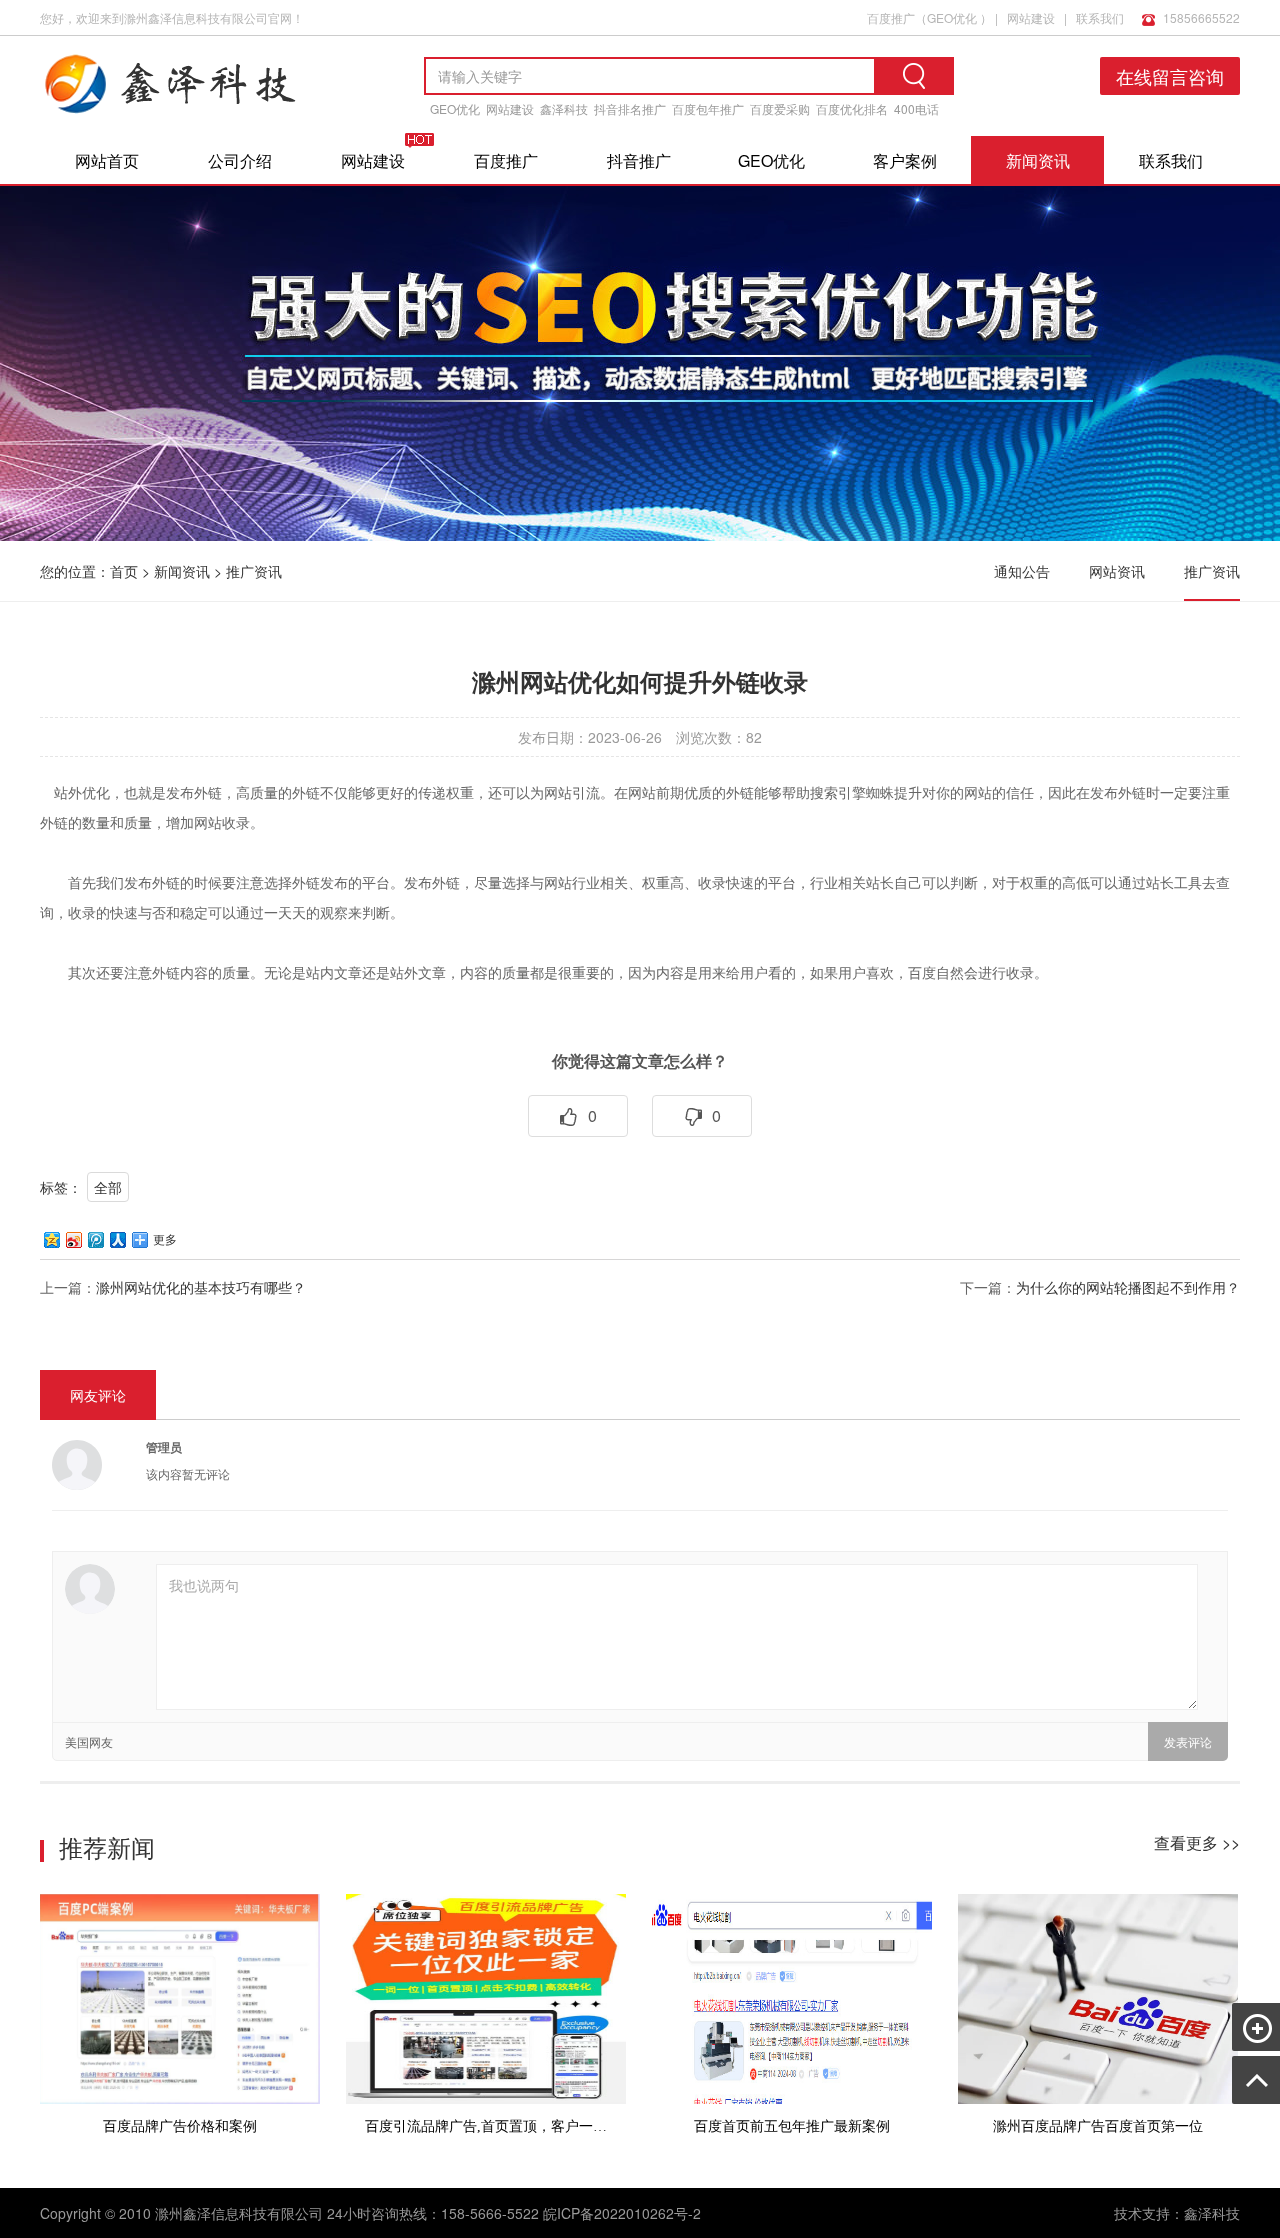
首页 (124, 571)
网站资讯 (1117, 571)
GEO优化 (952, 17)
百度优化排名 (852, 108)
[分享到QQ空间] (51, 1239)
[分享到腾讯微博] (95, 1239)
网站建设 (1031, 17)
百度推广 (891, 17)
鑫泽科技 (564, 108)
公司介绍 (240, 160)
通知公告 (1022, 571)
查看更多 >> (1197, 1842)
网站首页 (107, 160)
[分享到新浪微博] (73, 1239)
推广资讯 (254, 571)
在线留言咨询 (1170, 76)
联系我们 (1100, 17)
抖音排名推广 (630, 108)
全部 (108, 1187)
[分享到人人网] (117, 1239)
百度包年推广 (708, 108)
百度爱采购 (780, 108)
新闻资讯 (1038, 160)
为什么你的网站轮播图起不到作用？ (1128, 1287)
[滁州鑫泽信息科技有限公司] (200, 119)
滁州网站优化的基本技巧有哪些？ (201, 1287)
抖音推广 (639, 160)
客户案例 (905, 160)
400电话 (916, 108)
